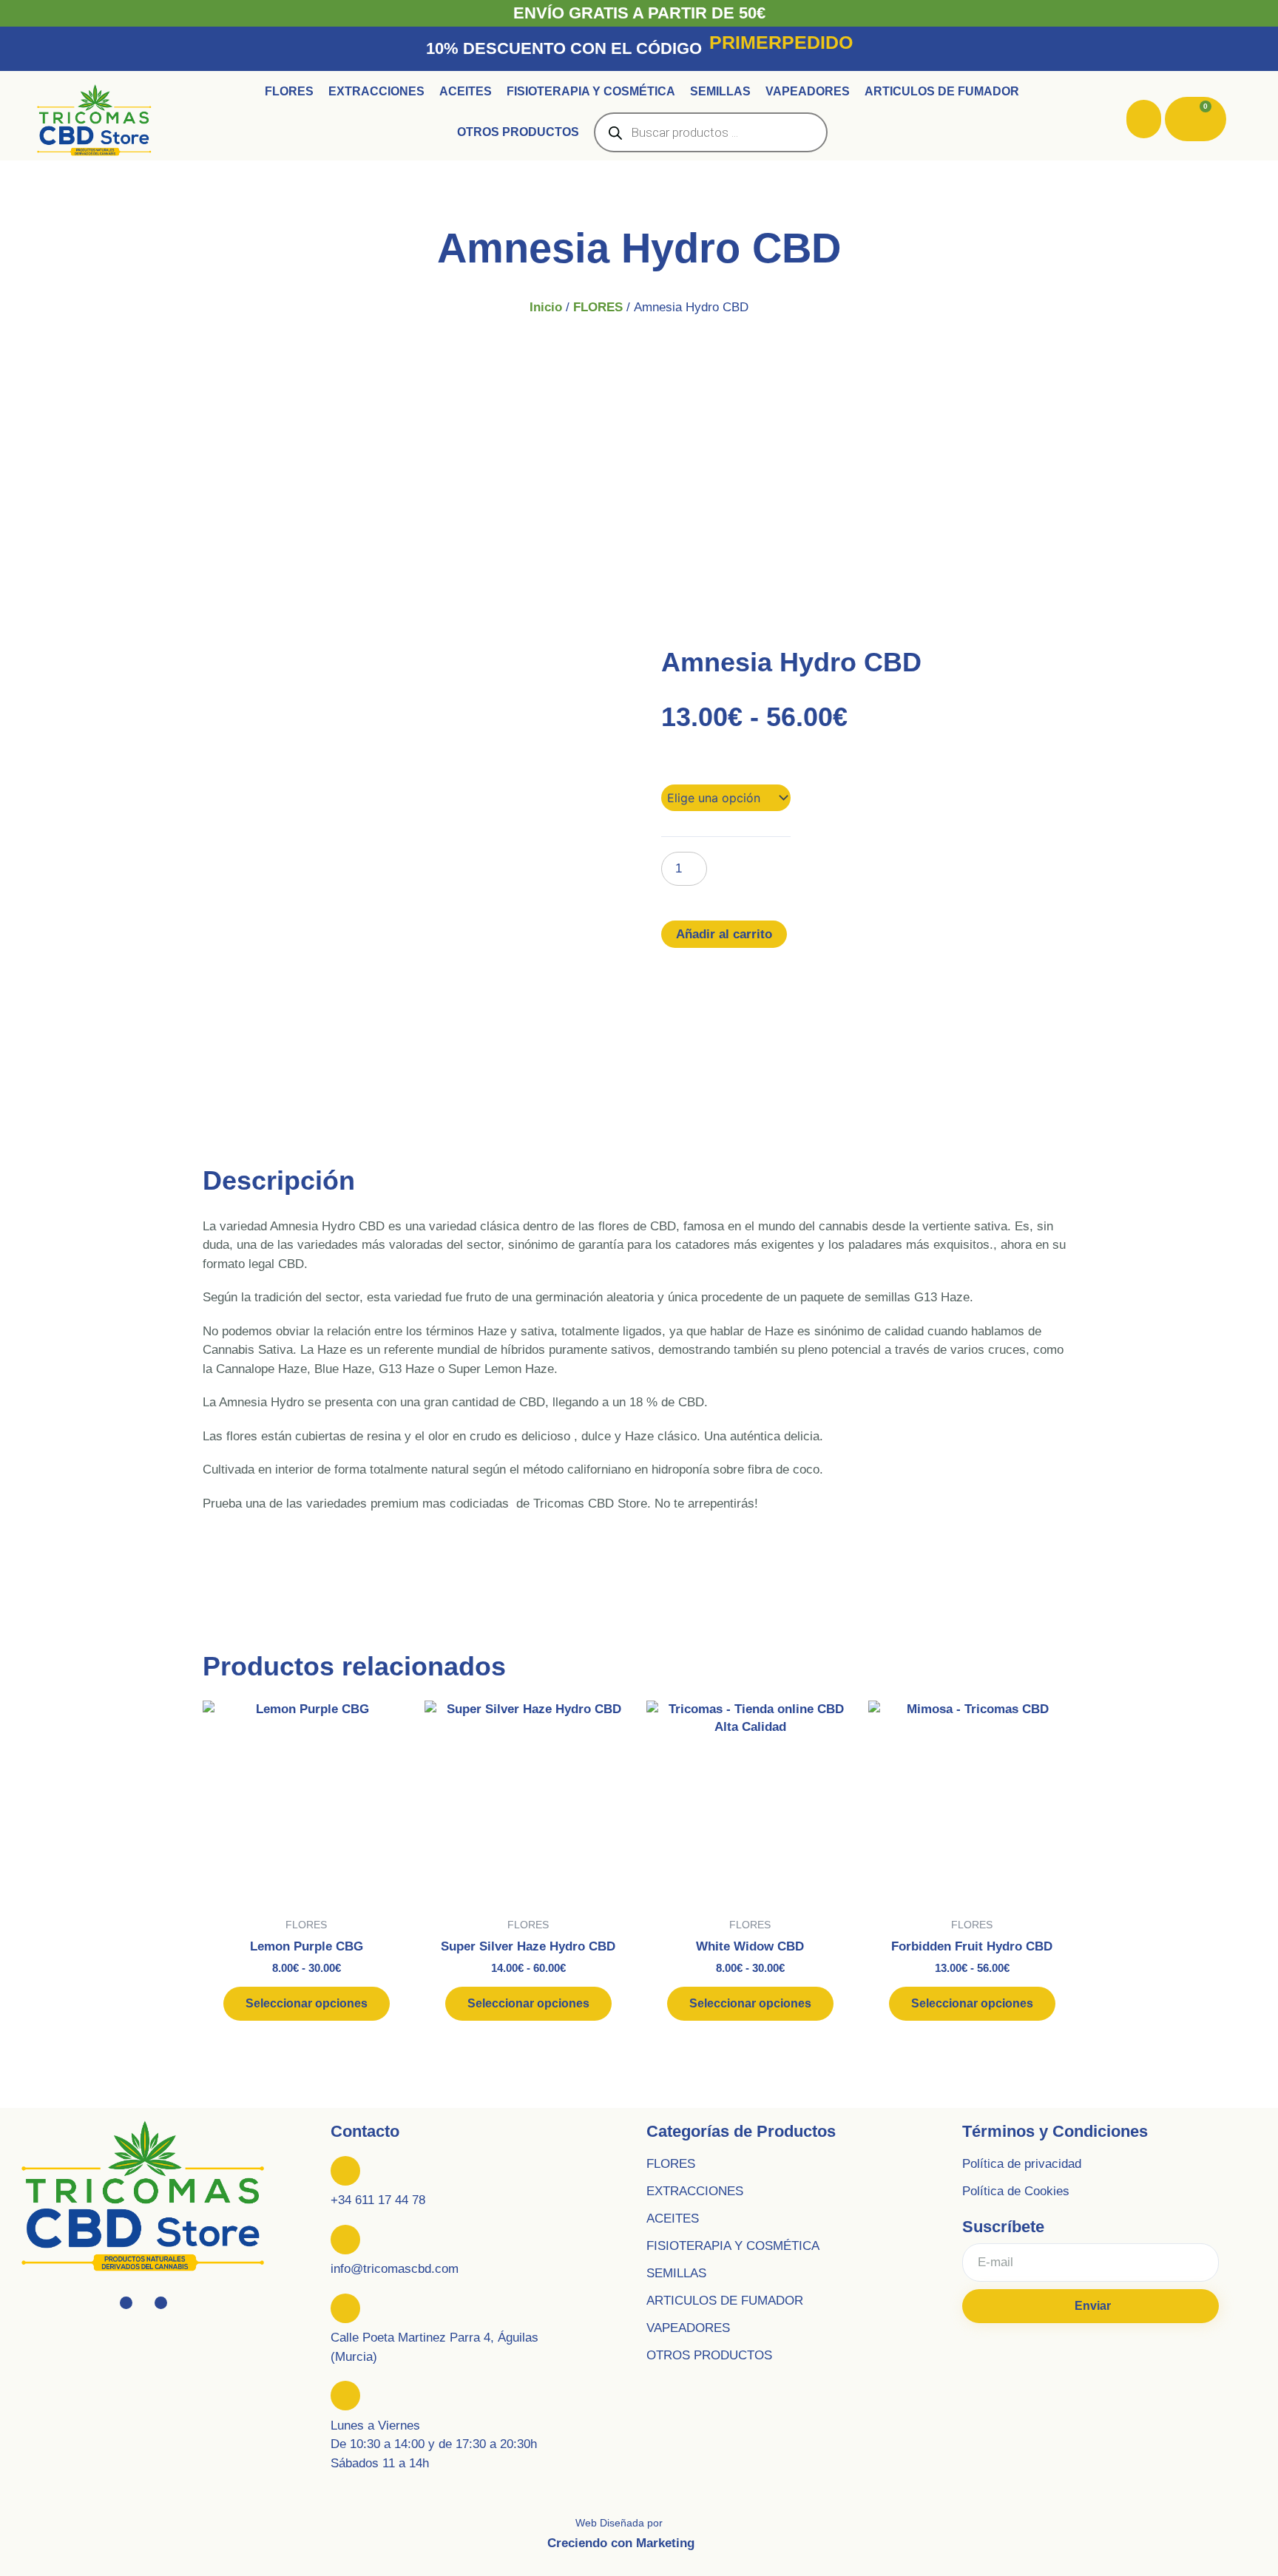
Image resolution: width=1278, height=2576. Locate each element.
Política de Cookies (1016, 2191)
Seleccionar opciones (307, 2003)
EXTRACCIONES (695, 2191)
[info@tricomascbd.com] (345, 2240)
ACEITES (673, 2219)
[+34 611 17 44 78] (345, 2171)
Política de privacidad (1022, 2164)
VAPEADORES (688, 2328)
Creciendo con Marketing (621, 2543)
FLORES (598, 307)
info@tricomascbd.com (395, 2269)
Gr (669, 765)
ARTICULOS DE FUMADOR (725, 2301)
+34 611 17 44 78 (378, 2200)
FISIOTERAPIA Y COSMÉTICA (733, 2246)
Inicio (546, 307)
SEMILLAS (676, 2273)
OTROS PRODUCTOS (709, 2355)
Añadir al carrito (724, 934)
